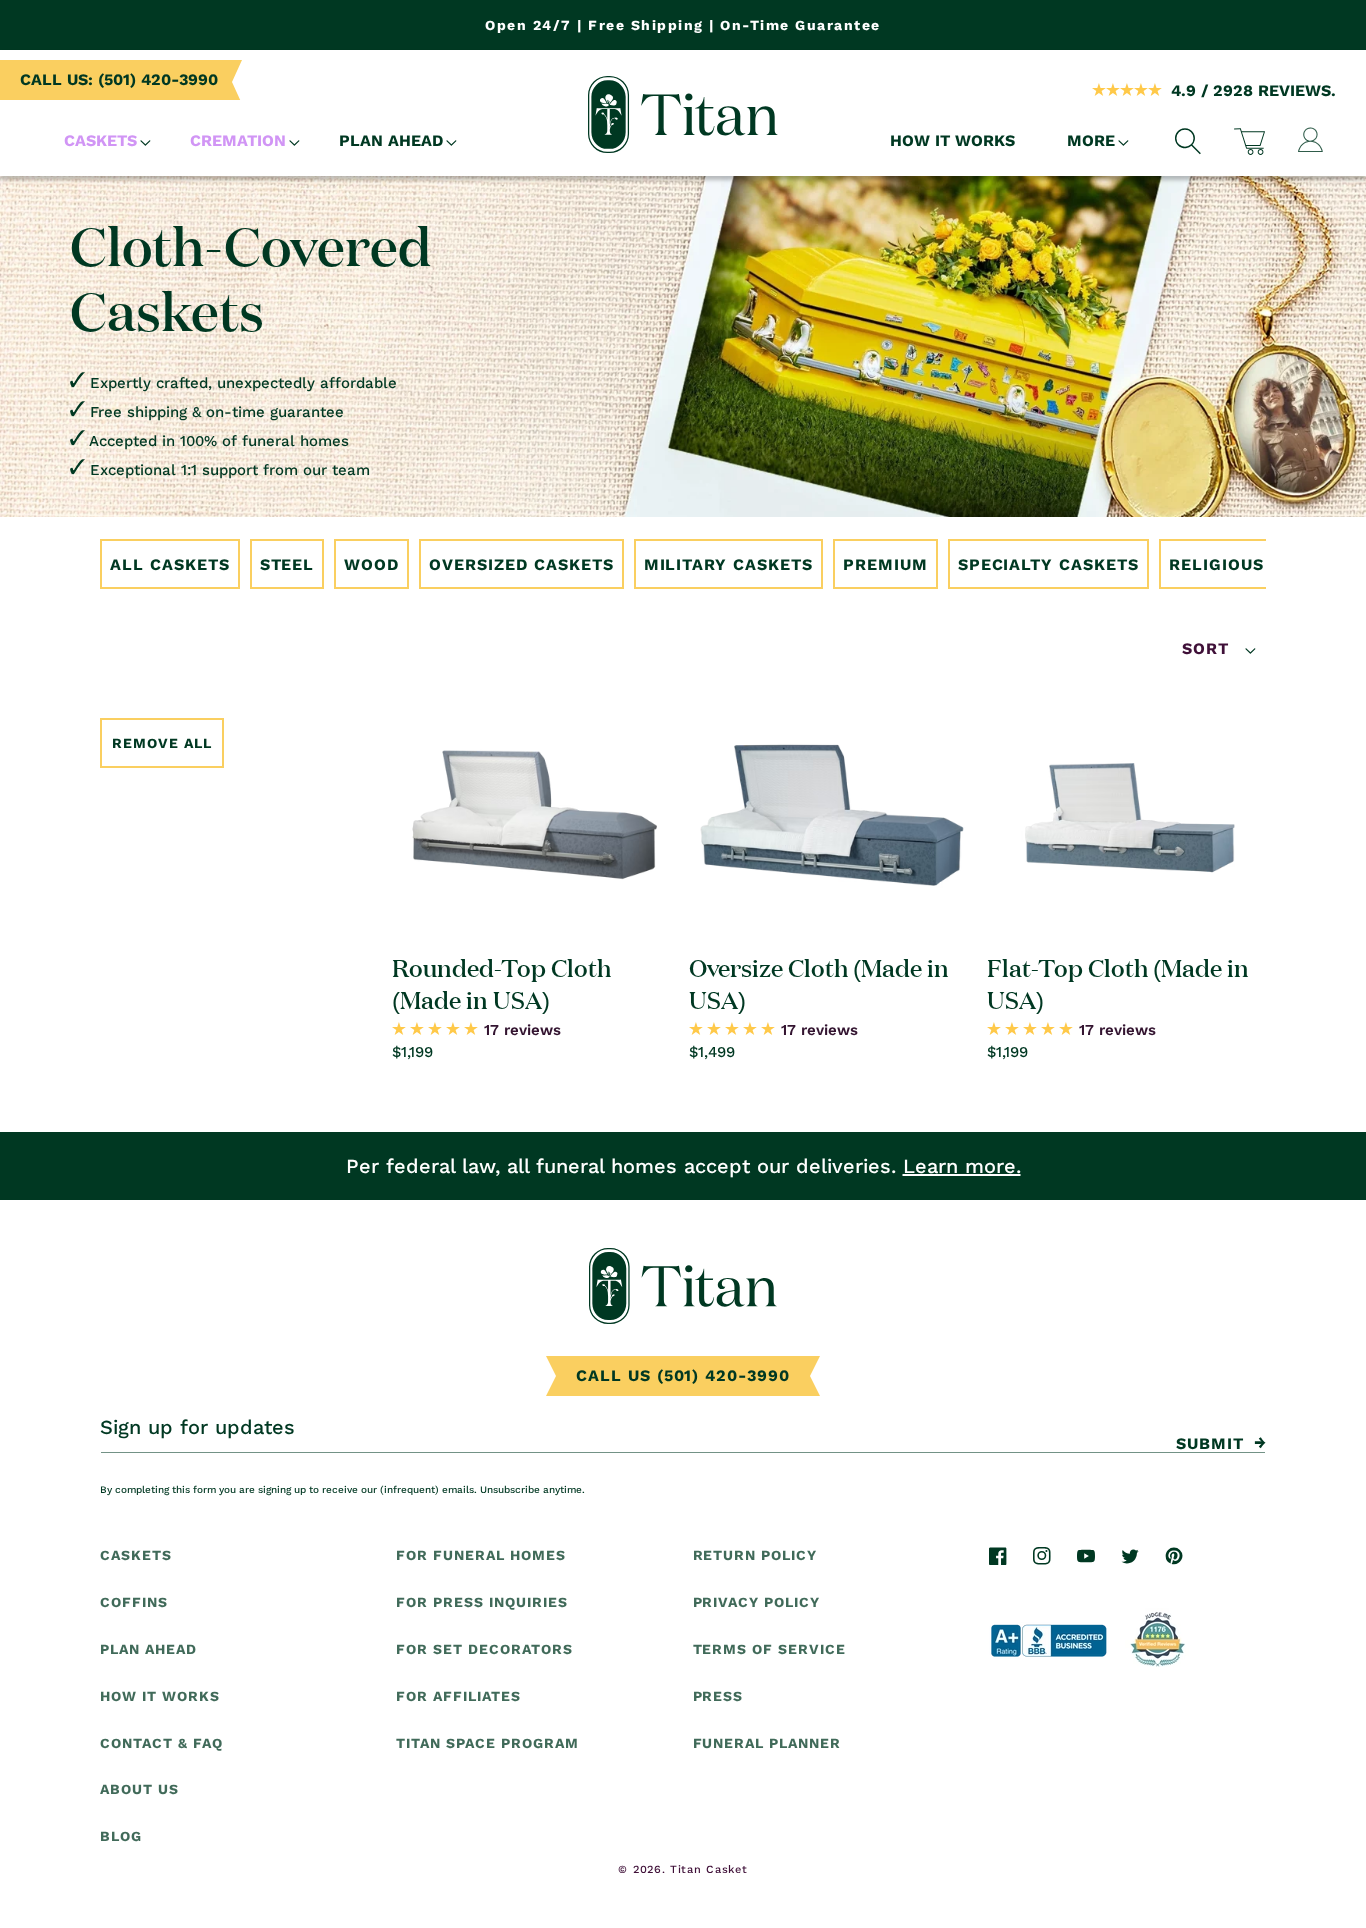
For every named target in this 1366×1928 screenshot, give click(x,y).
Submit (1210, 1443)
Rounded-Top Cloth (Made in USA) (501, 982)
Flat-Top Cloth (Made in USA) (1118, 982)
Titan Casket (708, 1869)
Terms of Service (769, 1648)
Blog (121, 1836)
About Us (139, 1789)
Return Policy (755, 1555)
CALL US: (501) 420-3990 (119, 79)
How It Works (160, 1695)
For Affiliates (458, 1695)
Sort (1208, 648)
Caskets (136, 1555)
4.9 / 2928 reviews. (1253, 90)
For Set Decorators (484, 1648)
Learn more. (962, 1166)
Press (718, 1695)
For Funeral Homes (480, 1555)
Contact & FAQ (161, 1742)
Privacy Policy (756, 1602)
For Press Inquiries (481, 1602)
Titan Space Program (487, 1742)
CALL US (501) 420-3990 (683, 1375)
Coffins (134, 1602)
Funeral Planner (767, 1742)
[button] (101, 141)
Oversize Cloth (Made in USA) (819, 982)
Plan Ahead (148, 1648)
